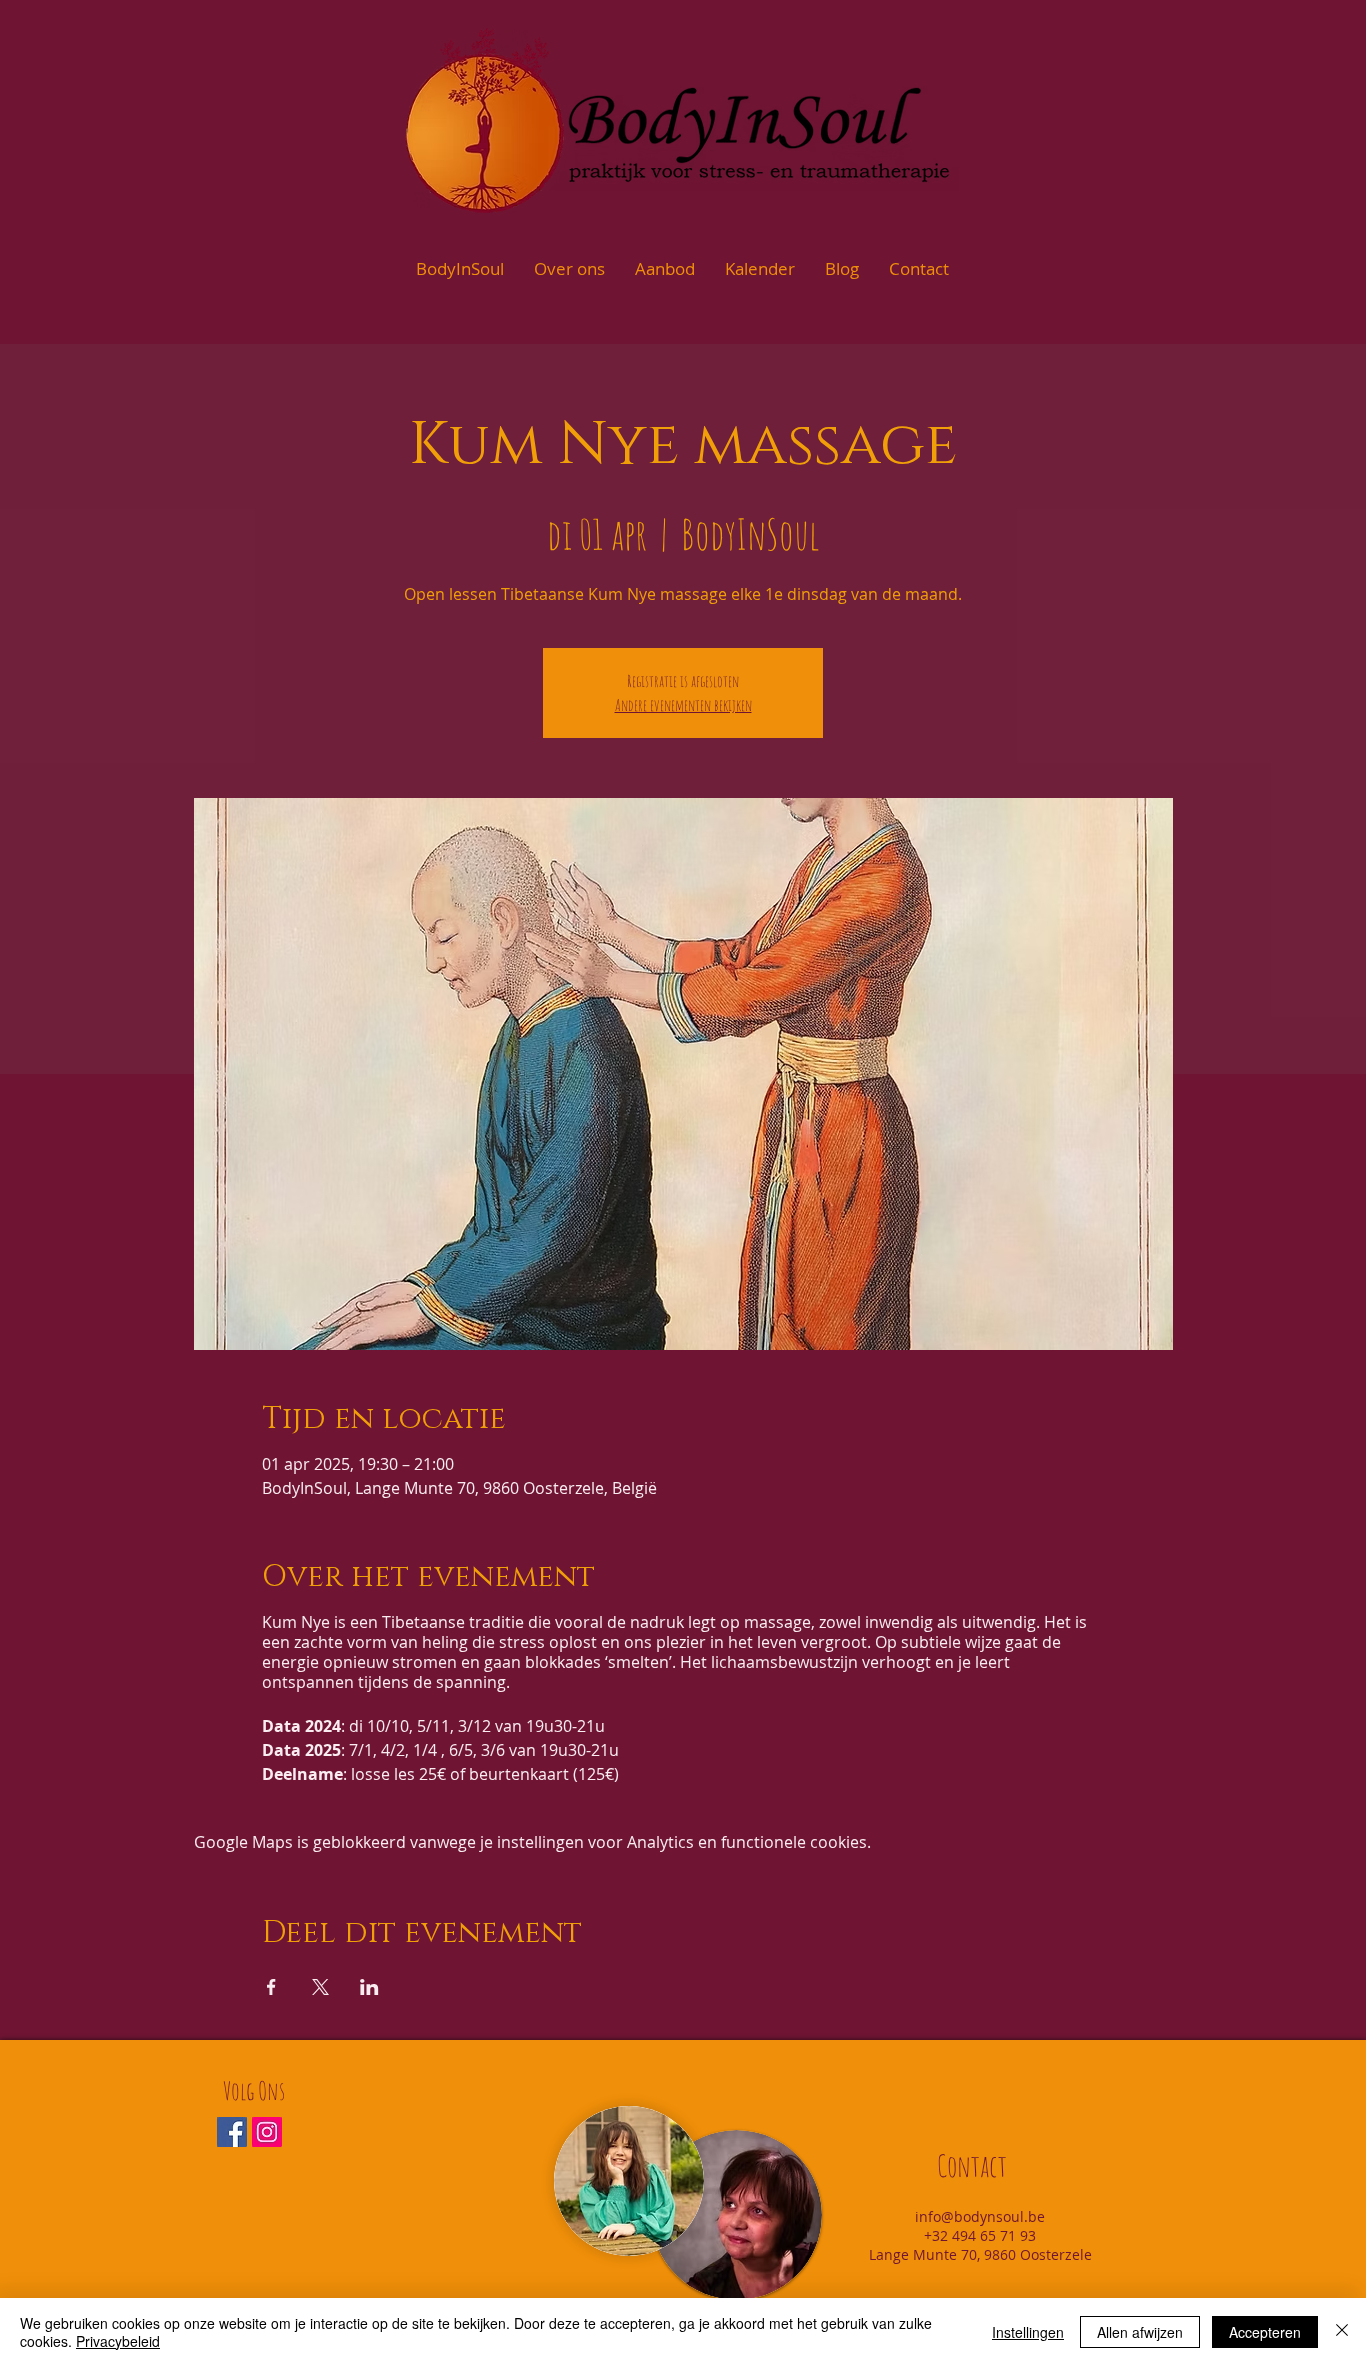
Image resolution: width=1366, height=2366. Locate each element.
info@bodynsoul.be (980, 2216)
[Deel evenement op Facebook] (271, 1987)
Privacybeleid (118, 2341)
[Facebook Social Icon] (232, 2132)
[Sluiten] (1342, 2332)
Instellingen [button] (1028, 2332)
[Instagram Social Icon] (267, 2132)
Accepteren (1265, 2332)
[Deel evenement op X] (320, 1987)
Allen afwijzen (1140, 2332)
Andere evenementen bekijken (683, 705)
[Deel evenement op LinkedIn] (369, 1987)
